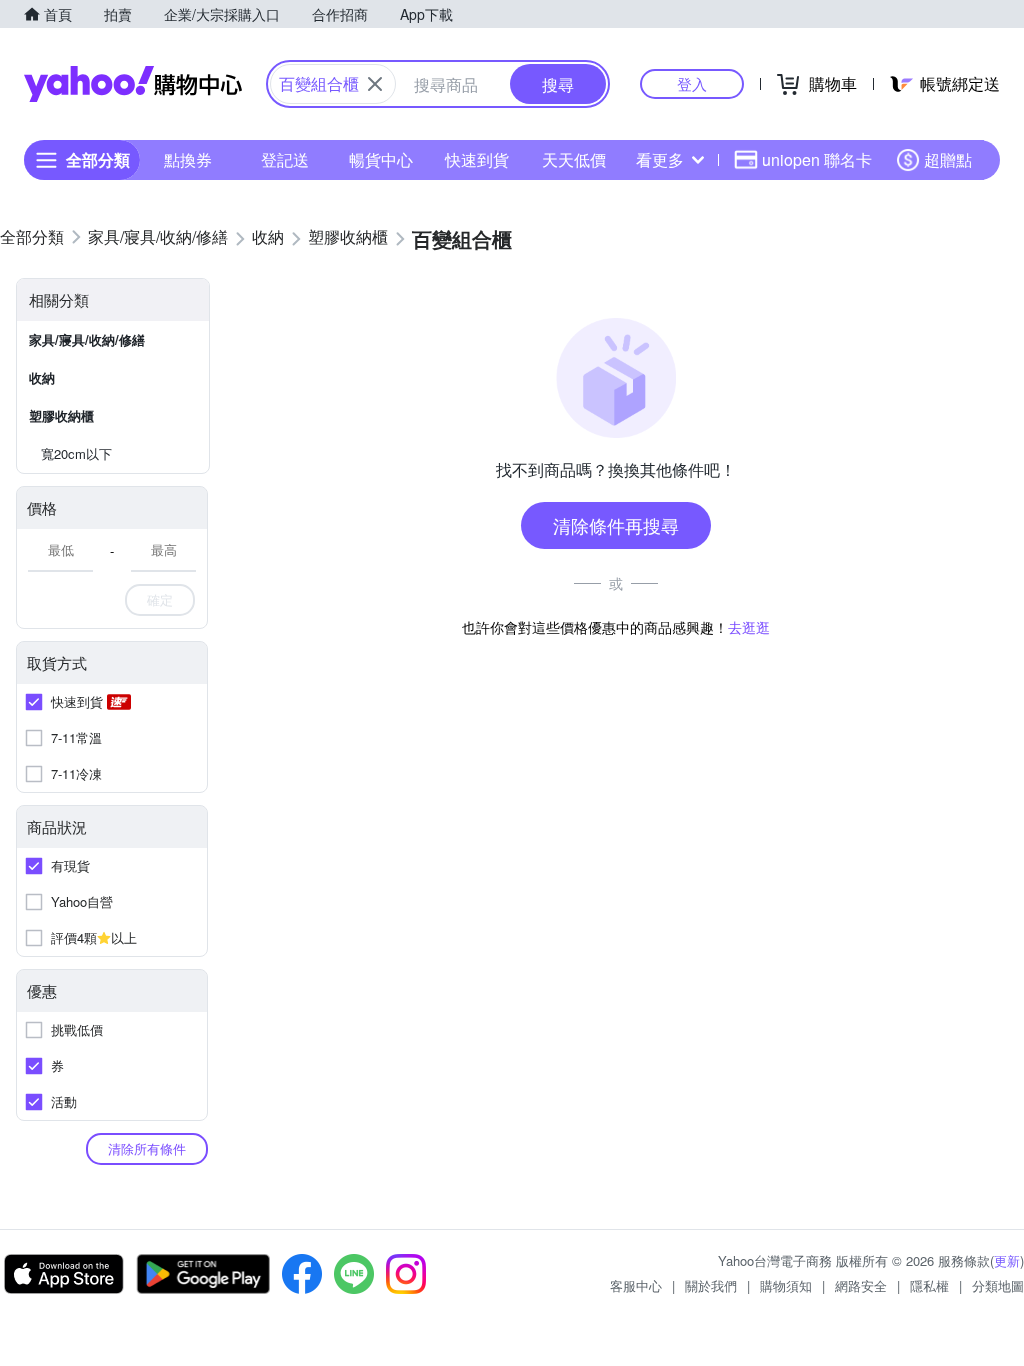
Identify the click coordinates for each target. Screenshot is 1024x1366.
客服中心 (636, 1285)
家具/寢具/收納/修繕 (87, 339)
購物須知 (786, 1285)
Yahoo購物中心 (133, 84)
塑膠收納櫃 (61, 415)
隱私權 (929, 1285)
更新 (1007, 1260)
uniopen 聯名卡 (817, 159)
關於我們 (711, 1285)
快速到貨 (477, 159)
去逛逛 (749, 627)
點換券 (188, 159)
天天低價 (574, 159)
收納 (42, 377)
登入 (692, 83)
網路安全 (861, 1285)
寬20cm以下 (76, 453)
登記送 (285, 159)
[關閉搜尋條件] (375, 84)
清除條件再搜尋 (616, 525)
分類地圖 (998, 1285)
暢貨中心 (381, 159)
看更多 (660, 159)
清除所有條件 (147, 1148)
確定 (160, 599)
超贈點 (948, 159)
